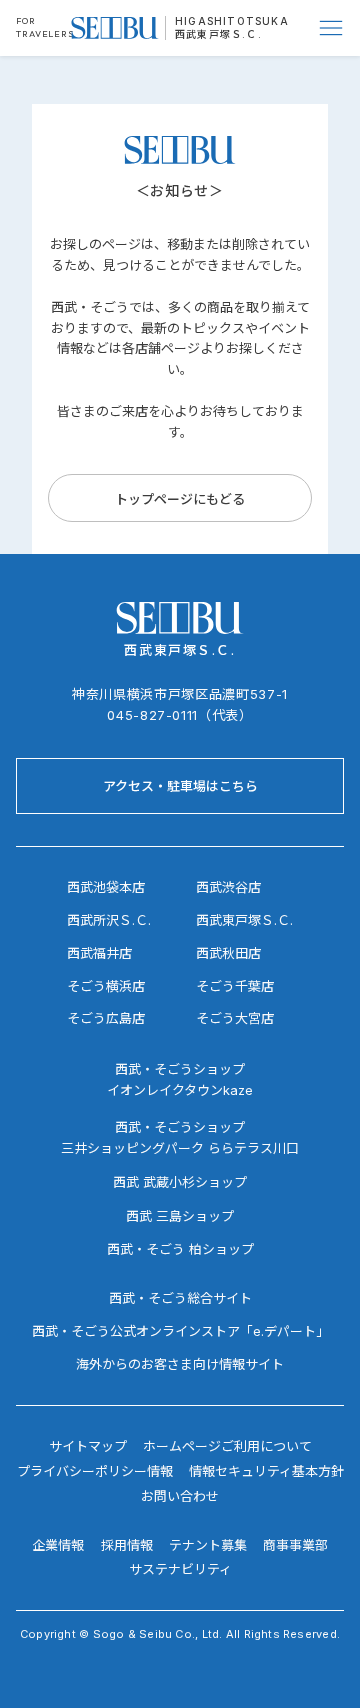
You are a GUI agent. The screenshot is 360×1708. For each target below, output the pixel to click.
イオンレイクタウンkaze (180, 1090)
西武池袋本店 (106, 887)
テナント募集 (208, 1545)
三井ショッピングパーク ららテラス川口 (180, 1148)
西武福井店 (99, 953)
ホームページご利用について (227, 1446)
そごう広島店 (106, 1018)
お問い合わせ (180, 1496)
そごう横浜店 (106, 986)
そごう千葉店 (235, 986)
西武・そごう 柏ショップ (180, 1249)
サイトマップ (88, 1446)
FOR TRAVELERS (45, 27)
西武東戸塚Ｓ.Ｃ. (218, 34)
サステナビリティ (180, 1569)
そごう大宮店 (235, 1018)
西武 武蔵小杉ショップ (180, 1182)
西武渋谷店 (228, 887)
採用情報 (127, 1545)
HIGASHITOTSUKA (232, 21)
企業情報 (58, 1545)
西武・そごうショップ (180, 1127)
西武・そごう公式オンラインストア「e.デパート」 (180, 1331)
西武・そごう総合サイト (180, 1298)
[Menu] (332, 28)
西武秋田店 (228, 953)
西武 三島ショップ (180, 1216)
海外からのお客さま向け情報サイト (180, 1364)
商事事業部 (295, 1545)
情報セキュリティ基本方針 (266, 1471)
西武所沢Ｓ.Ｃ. (109, 920)
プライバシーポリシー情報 (95, 1471)
